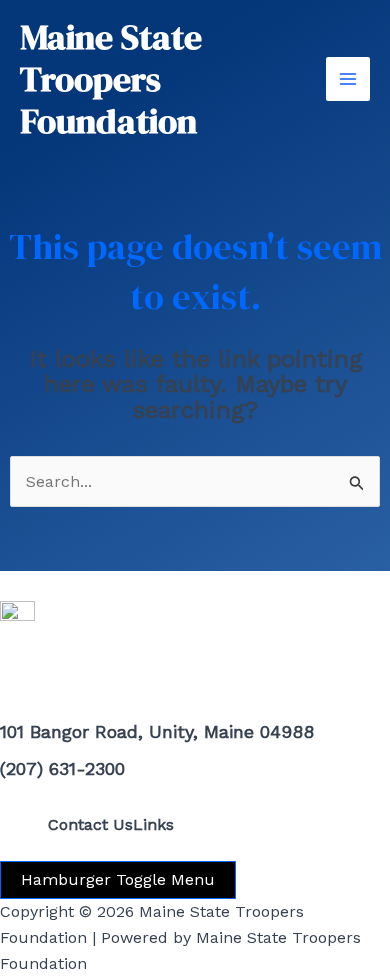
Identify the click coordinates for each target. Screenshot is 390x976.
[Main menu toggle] (348, 79)
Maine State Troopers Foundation (111, 79)
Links (153, 824)
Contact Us (90, 824)
